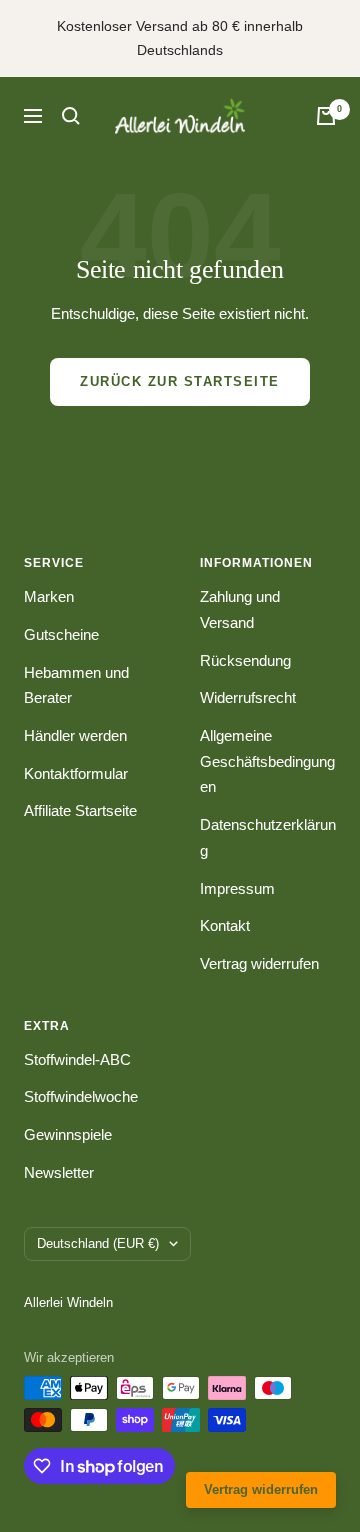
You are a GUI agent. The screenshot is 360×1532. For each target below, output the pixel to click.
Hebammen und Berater (76, 685)
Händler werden (75, 735)
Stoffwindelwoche (81, 1096)
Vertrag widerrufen (259, 963)
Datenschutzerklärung (268, 837)
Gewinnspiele (68, 1134)
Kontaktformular (76, 773)
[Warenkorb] (326, 116)
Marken (49, 596)
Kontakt (225, 925)
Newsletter (59, 1172)
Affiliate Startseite (80, 810)
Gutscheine (61, 634)
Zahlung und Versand (240, 609)
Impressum (237, 888)
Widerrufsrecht (248, 697)
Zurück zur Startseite (180, 381)
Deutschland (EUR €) (98, 1243)
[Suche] (71, 116)
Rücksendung (245, 660)
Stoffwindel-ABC (77, 1059)
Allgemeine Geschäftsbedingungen (267, 761)
